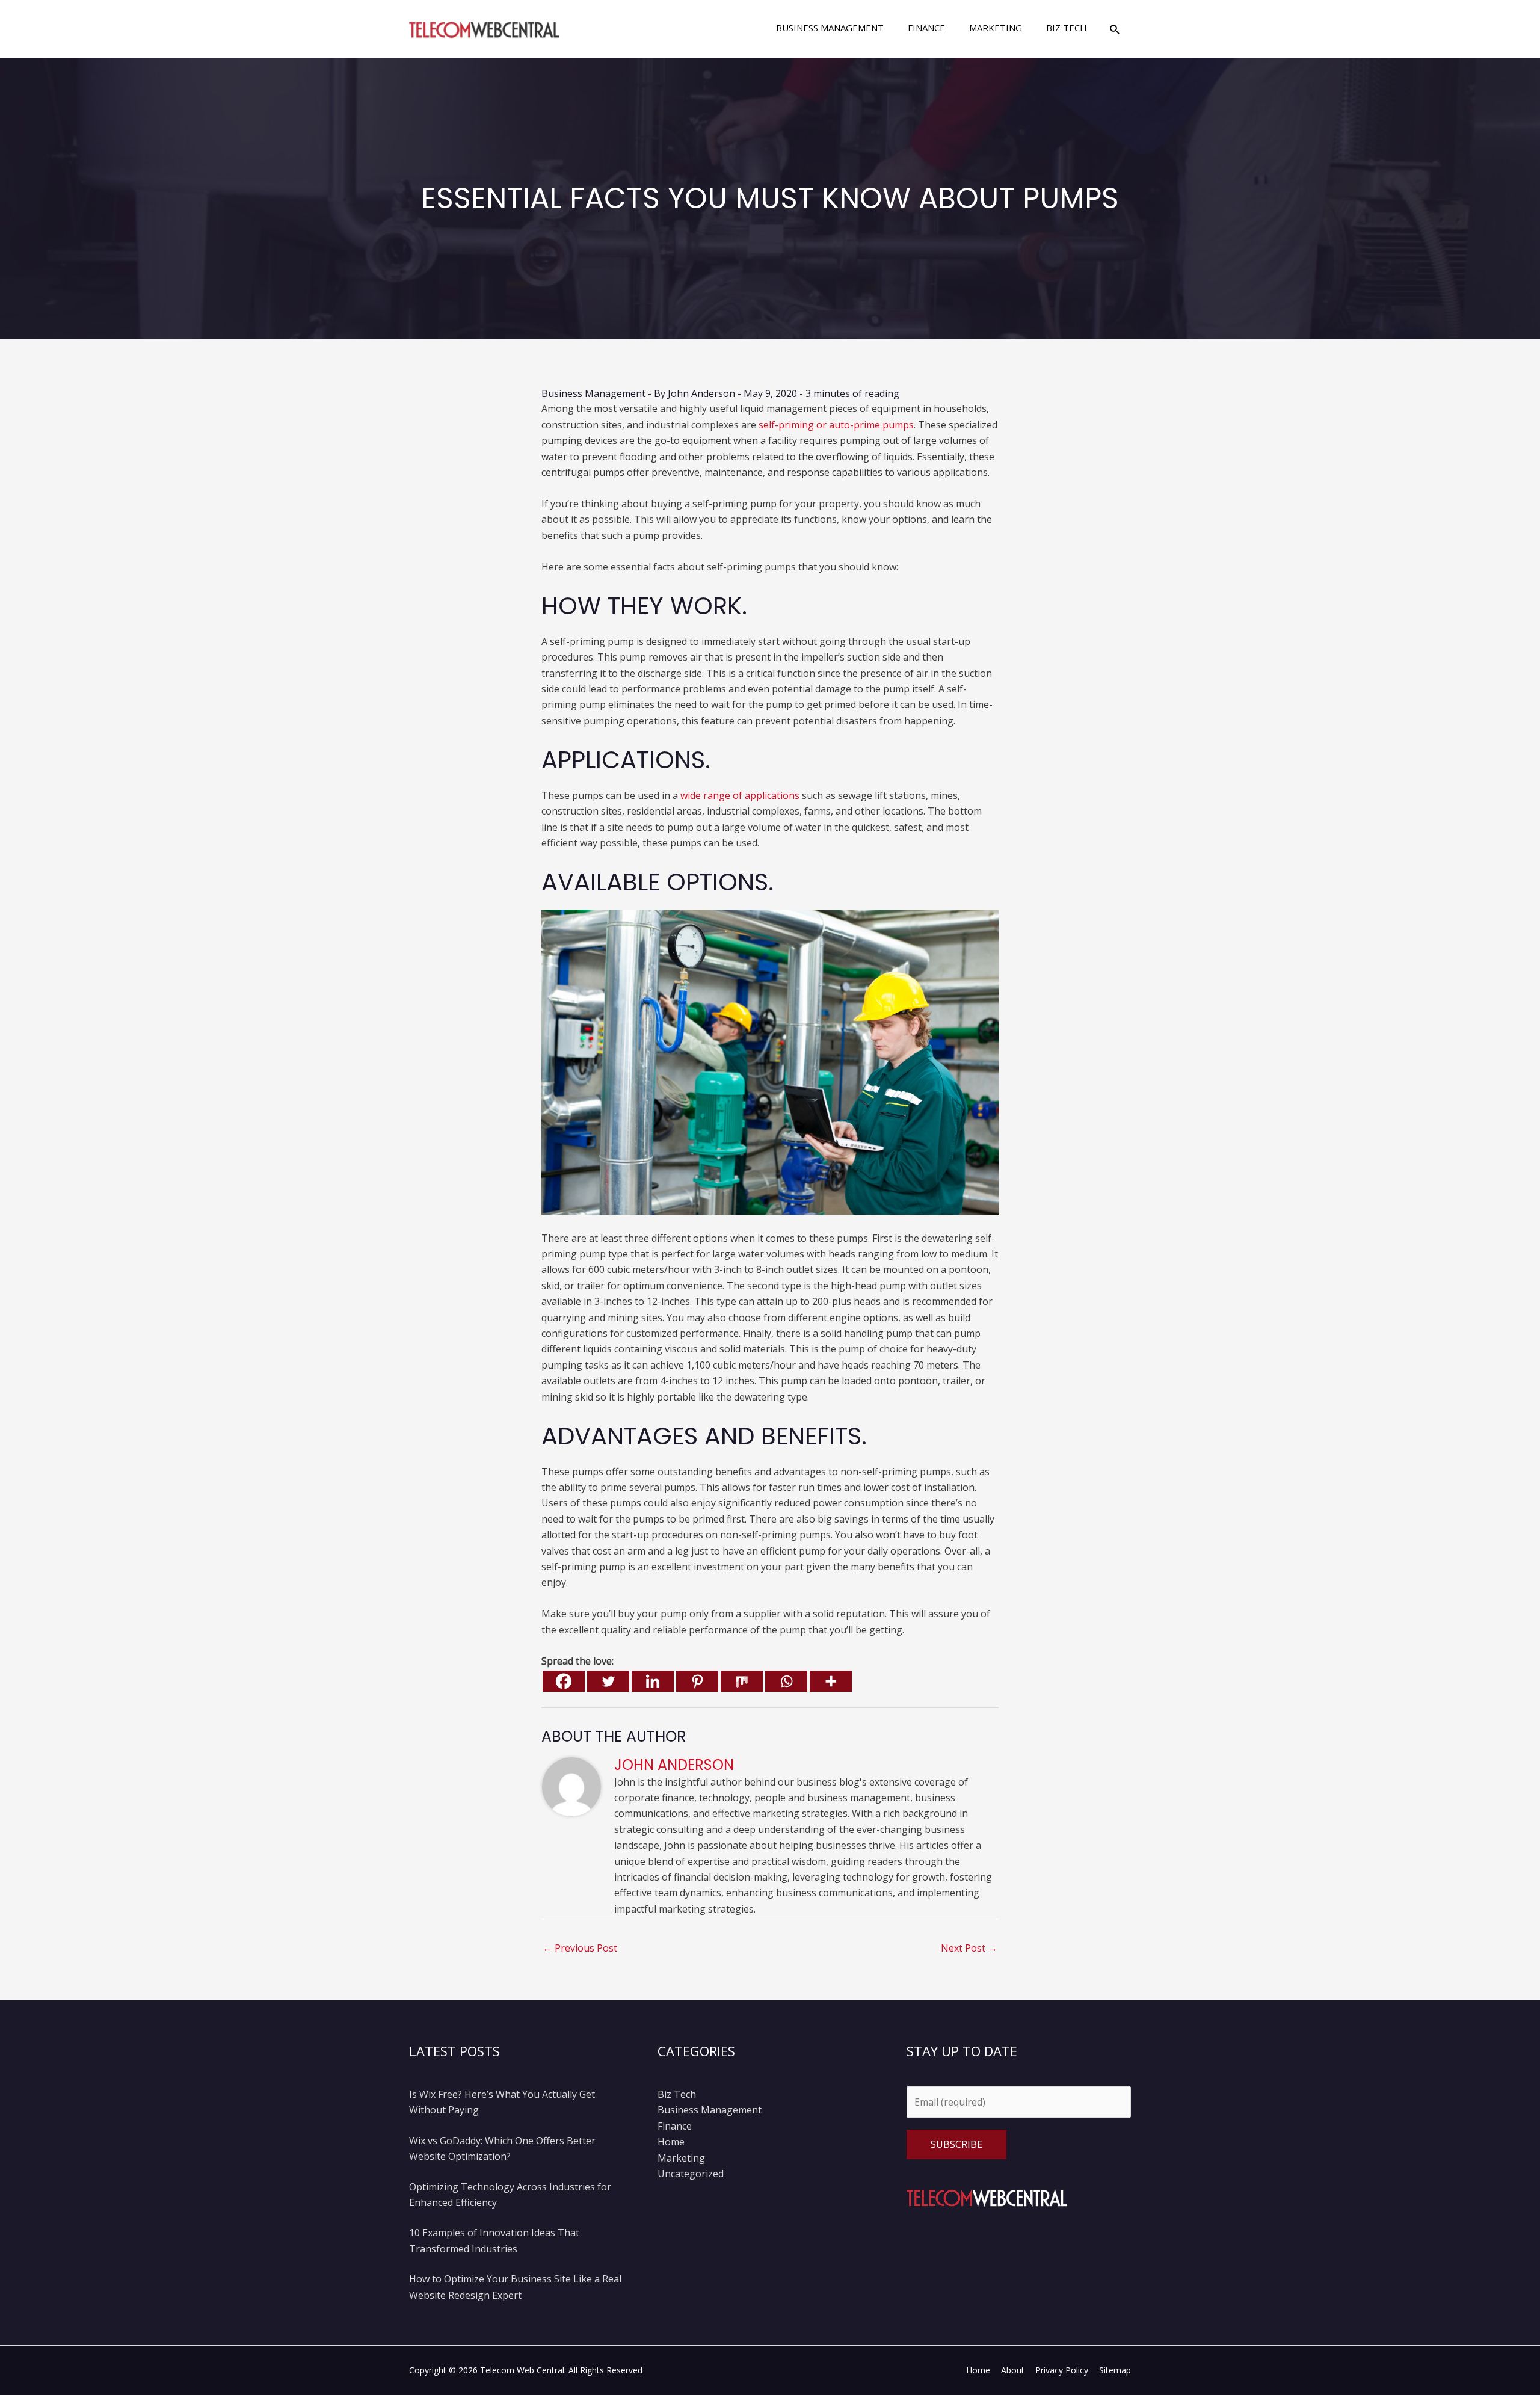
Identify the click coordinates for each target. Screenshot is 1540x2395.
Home (671, 2142)
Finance (675, 2126)
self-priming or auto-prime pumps (836, 425)
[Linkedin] (653, 1681)
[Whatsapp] (786, 1681)
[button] (1115, 29)
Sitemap (1115, 2370)
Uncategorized (691, 2174)
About (1013, 2370)
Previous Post (580, 1948)
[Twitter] (608, 1681)
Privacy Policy (1062, 2370)
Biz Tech (677, 2094)
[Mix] (742, 1681)
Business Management (593, 393)
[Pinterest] (697, 1681)
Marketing (681, 2158)
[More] (831, 1681)
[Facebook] (564, 1681)
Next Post (969, 1948)
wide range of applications (740, 795)
